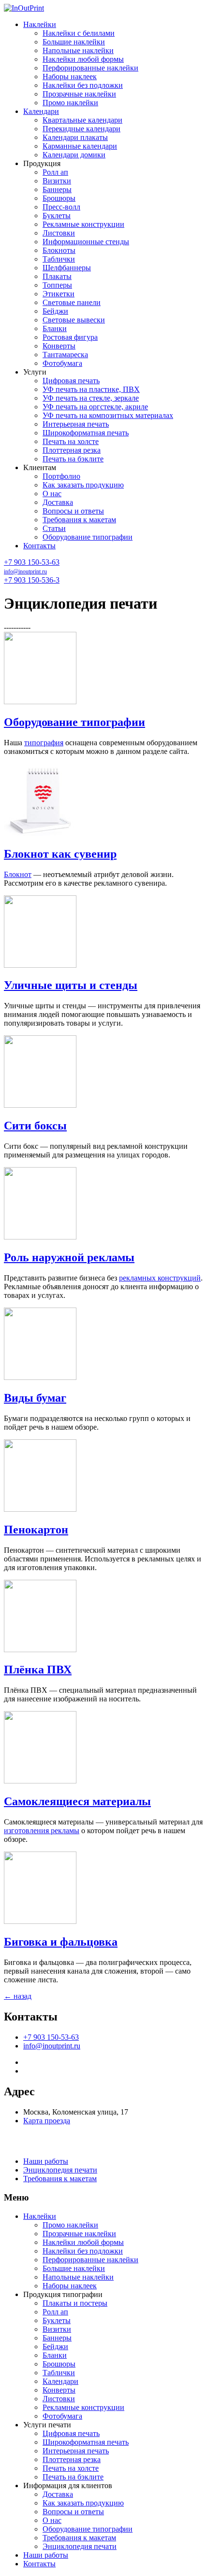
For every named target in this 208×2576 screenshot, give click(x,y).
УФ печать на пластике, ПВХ (91, 389)
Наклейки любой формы (83, 59)
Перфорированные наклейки (90, 68)
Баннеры (57, 189)
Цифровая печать (71, 381)
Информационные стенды (86, 242)
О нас (52, 494)
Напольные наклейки (78, 50)
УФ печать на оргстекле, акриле (95, 407)
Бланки (55, 328)
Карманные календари (80, 146)
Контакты (39, 546)
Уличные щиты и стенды (71, 985)
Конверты (59, 346)
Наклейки (40, 24)
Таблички (59, 259)
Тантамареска (65, 355)
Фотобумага (62, 363)
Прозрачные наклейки (79, 94)
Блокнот (18, 874)
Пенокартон (36, 1530)
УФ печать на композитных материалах (108, 415)
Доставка (58, 502)
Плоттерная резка (72, 450)
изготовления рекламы (42, 1831)
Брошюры (59, 198)
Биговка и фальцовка (61, 1942)
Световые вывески (74, 320)
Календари (41, 111)
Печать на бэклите (73, 459)
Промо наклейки (70, 103)
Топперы (57, 285)
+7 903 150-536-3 (32, 580)
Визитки (57, 181)
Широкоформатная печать (86, 433)
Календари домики (74, 155)
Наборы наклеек (70, 77)
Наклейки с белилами (79, 33)
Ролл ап (55, 172)
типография (44, 743)
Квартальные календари (82, 120)
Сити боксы (35, 1126)
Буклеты (57, 216)
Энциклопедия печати (60, 2170)
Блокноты (59, 250)
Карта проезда (47, 2121)
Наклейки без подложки (83, 85)
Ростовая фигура (70, 337)
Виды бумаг (35, 1398)
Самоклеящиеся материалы (77, 1801)
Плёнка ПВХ (38, 1670)
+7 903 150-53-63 (32, 562)
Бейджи (55, 311)
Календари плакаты (75, 137)
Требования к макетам (79, 520)
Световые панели (72, 302)
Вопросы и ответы (73, 511)
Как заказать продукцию (83, 485)
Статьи (54, 528)
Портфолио (61, 476)
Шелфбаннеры (67, 268)
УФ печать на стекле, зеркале (91, 398)
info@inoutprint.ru (25, 571)
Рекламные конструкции (83, 224)
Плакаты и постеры (75, 2303)
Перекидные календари (82, 129)
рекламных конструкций (160, 1278)
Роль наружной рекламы (69, 1257)
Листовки (59, 233)
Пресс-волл (61, 207)
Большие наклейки (74, 42)
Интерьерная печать (76, 424)
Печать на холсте (71, 441)
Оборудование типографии (88, 537)
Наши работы (46, 2161)
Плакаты (57, 276)
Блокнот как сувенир (60, 854)
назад (18, 1996)
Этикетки (59, 294)
